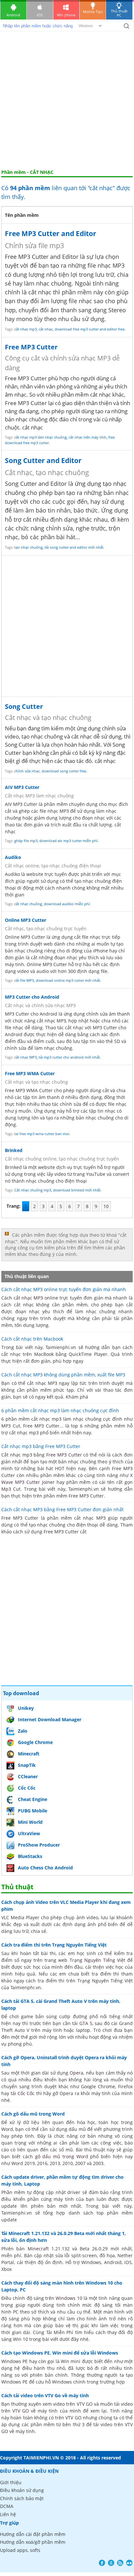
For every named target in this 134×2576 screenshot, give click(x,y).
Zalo (23, 1731)
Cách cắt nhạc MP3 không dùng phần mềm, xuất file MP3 (63, 1375)
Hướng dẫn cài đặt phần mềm (33, 2534)
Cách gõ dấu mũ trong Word (33, 2114)
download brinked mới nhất (77, 1190)
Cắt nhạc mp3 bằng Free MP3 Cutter (41, 1446)
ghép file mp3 (26, 841)
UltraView (29, 1833)
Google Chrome (35, 1742)
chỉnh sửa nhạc (27, 771)
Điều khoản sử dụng (22, 2490)
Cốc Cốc (27, 1788)
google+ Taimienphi (111, 2563)
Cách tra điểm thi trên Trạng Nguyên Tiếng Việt (54, 1945)
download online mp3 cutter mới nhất (68, 980)
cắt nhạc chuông (28, 904)
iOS (40, 15)
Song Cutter (24, 706)
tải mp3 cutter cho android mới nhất (69, 1057)
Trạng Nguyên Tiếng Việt (97, 1960)
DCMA (7, 2506)
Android (13, 15)
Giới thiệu (11, 2482)
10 (106, 1206)
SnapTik (27, 1765)
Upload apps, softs (20, 2550)
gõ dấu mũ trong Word (62, 2156)
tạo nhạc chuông (28, 547)
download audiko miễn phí (67, 904)
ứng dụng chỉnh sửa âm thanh (97, 1014)
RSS (120, 2563)
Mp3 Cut (11, 1489)
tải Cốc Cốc (23, 2093)
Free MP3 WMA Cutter (30, 1073)
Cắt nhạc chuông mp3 (33, 1190)
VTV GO (21, 2411)
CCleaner (28, 1776)
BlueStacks (30, 1856)
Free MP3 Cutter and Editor (51, 233)
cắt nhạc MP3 (26, 1057)
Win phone (66, 15)
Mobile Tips (93, 12)
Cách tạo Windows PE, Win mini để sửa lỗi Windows (60, 2353)
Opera (76, 2073)
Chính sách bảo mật (22, 2498)
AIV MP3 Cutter (22, 787)
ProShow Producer (39, 1845)
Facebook (102, 2563)
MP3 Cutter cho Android (32, 997)
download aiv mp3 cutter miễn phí (68, 841)
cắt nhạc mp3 (26, 329)
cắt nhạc (46, 329)
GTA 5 (86, 2023)
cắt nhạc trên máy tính (87, 437)
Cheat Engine (33, 1799)
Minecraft (29, 1754)
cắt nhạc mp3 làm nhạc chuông (40, 437)
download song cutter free (64, 771)
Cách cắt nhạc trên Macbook (32, 1339)
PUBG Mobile (33, 1811)
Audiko (13, 857)
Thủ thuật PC (119, 13)
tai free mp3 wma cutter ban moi (42, 1134)
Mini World (30, 1822)
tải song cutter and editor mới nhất (74, 547)
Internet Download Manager (50, 1719)
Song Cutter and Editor (43, 460)
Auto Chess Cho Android (45, 1868)
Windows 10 (69, 2298)
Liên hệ (8, 2514)
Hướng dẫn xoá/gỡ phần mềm (33, 2542)
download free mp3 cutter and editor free (90, 329)
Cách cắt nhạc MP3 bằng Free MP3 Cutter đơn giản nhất (62, 1509)
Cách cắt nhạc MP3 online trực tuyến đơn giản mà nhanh (64, 1289)
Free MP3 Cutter (31, 347)
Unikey (26, 1708)
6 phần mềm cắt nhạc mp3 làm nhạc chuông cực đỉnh (60, 1410)
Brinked (14, 1150)
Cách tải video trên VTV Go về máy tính (45, 2395)
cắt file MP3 (24, 980)
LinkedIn (129, 2563)
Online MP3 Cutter (26, 920)
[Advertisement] (67, 99)
